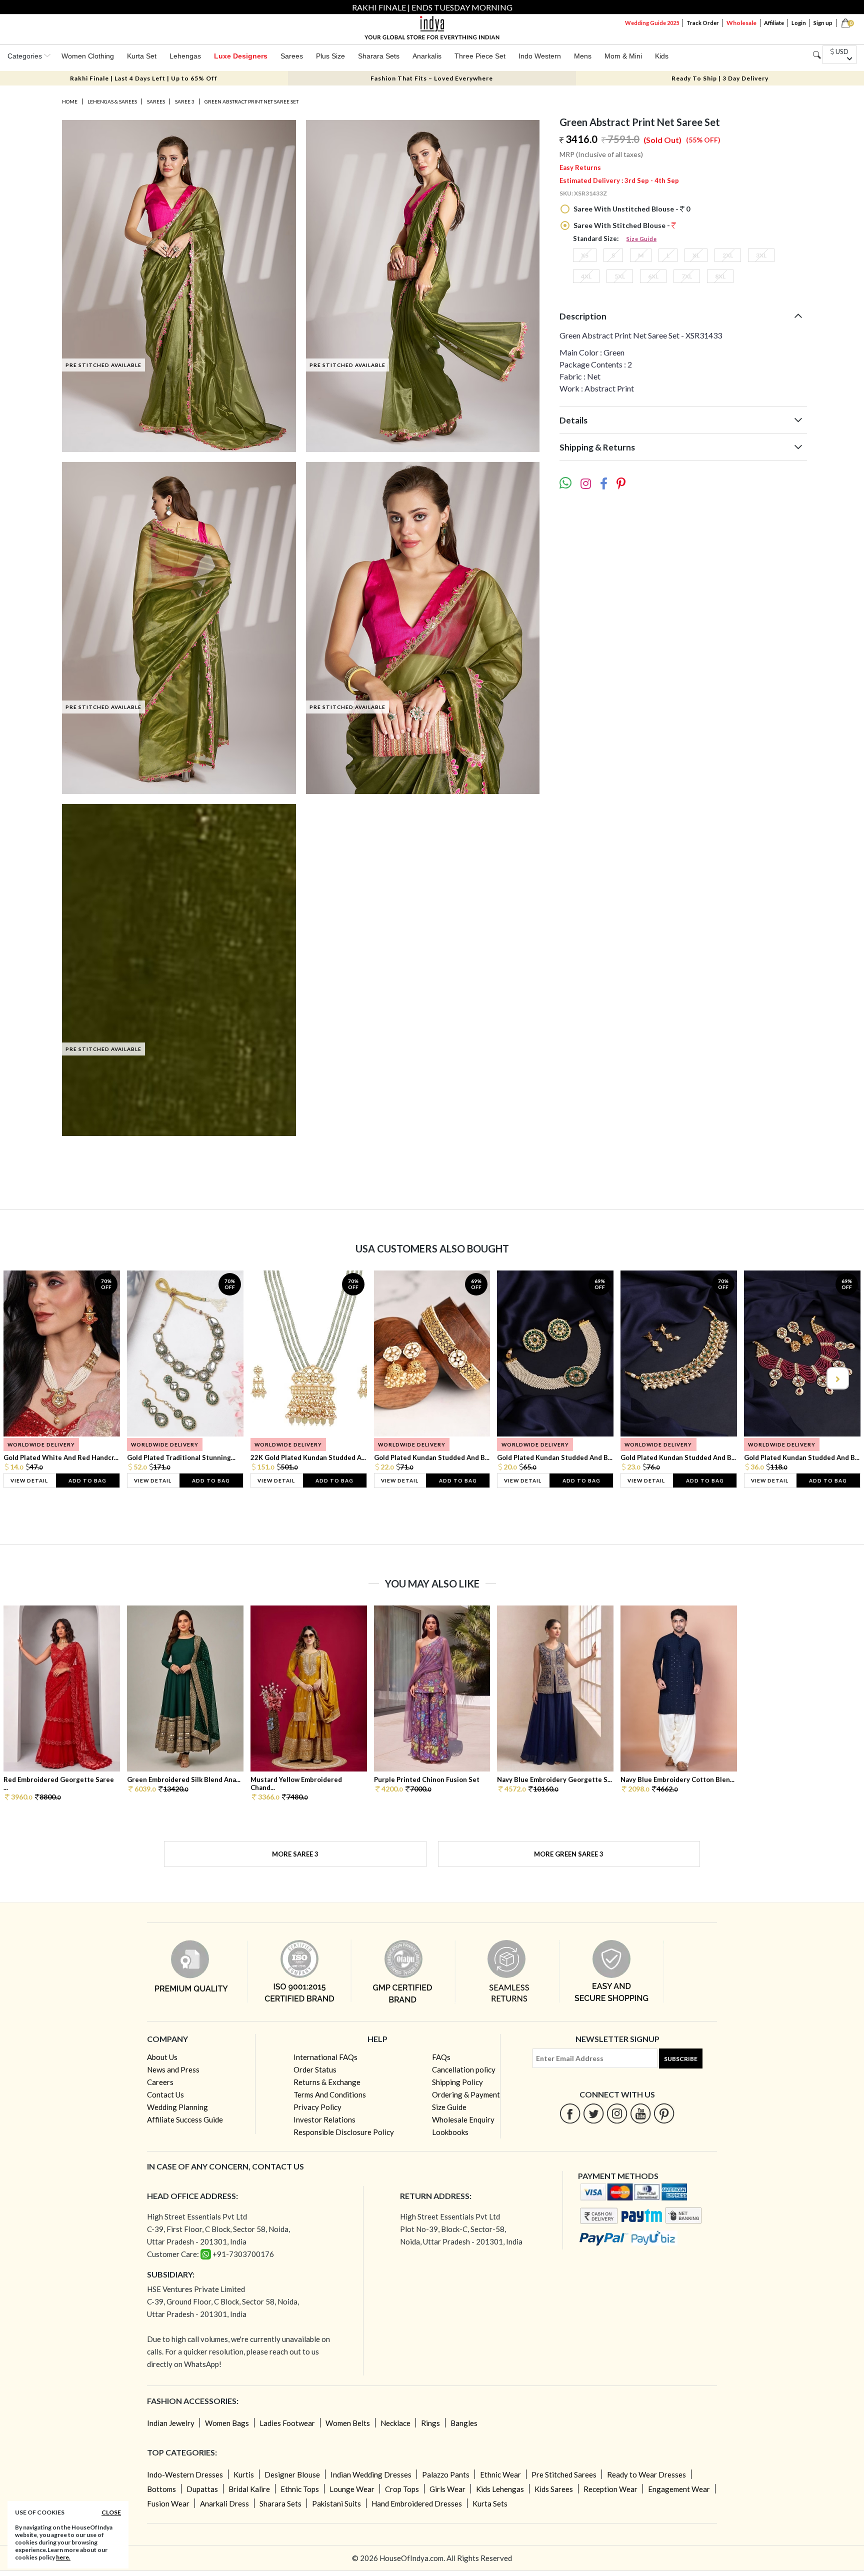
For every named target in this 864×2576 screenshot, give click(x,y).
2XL (728, 255)
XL (696, 255)
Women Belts (348, 2423)
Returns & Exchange (327, 2082)
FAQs (441, 2057)
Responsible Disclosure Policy (344, 2132)
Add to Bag (87, 1480)
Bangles (464, 2423)
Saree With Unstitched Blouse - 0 (631, 209)
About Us (162, 2057)
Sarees (292, 56)
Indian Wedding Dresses (371, 2474)
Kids (662, 56)
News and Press (173, 2069)
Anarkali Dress (224, 2503)
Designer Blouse (292, 2474)
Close (111, 2512)
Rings (430, 2423)
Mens (583, 56)
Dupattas (202, 2489)
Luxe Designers (241, 56)
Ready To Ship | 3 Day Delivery (720, 78)
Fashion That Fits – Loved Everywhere (432, 78)
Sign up (823, 23)
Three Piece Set (480, 56)
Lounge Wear (352, 2489)
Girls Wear (447, 2489)
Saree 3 (185, 101)
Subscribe (681, 2059)
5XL (620, 276)
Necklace (395, 2423)
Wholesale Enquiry (463, 2119)
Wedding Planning (177, 2107)
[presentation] (27, 1378)
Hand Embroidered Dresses (417, 2503)
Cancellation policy (464, 2069)
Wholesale (741, 23)
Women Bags (227, 2423)
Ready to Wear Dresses (646, 2474)
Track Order (703, 23)
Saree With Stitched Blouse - (622, 225)
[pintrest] (664, 2113)
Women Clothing (88, 56)
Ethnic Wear (500, 2474)
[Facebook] (570, 2113)
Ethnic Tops (300, 2489)
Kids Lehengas (500, 2489)
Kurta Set (142, 56)
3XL (761, 255)
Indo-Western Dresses (185, 2474)
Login (799, 23)
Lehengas (185, 56)
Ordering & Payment (466, 2094)
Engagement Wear (679, 2489)
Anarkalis (427, 56)
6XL (653, 276)
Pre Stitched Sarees (564, 2474)
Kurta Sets (490, 2503)
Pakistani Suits (336, 2503)
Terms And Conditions (330, 2094)
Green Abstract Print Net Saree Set (251, 101)
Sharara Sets (379, 56)
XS (585, 255)
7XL (687, 276)
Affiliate (774, 23)
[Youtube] (641, 2113)
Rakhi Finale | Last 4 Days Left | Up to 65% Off (144, 78)
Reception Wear (610, 2489)
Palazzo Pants (446, 2474)
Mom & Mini (623, 56)
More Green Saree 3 (569, 1854)
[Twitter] (594, 2113)
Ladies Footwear (287, 2423)
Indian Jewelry (171, 2423)
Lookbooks (450, 2132)
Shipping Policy (457, 2082)
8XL (720, 276)
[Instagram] (617, 2113)
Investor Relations (324, 2119)
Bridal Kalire (249, 2489)
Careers (160, 2082)
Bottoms (161, 2489)
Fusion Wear (168, 2503)
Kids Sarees (554, 2489)
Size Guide (641, 239)
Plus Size (330, 56)
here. (63, 2557)
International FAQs (325, 2057)
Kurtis (244, 2474)
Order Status (315, 2069)
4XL (586, 276)
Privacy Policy (317, 2107)
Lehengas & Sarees (112, 101)
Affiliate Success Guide (185, 2119)
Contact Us (165, 2094)
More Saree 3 (295, 1854)
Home (70, 101)
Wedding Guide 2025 (652, 23)
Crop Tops (402, 2489)
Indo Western (540, 56)
